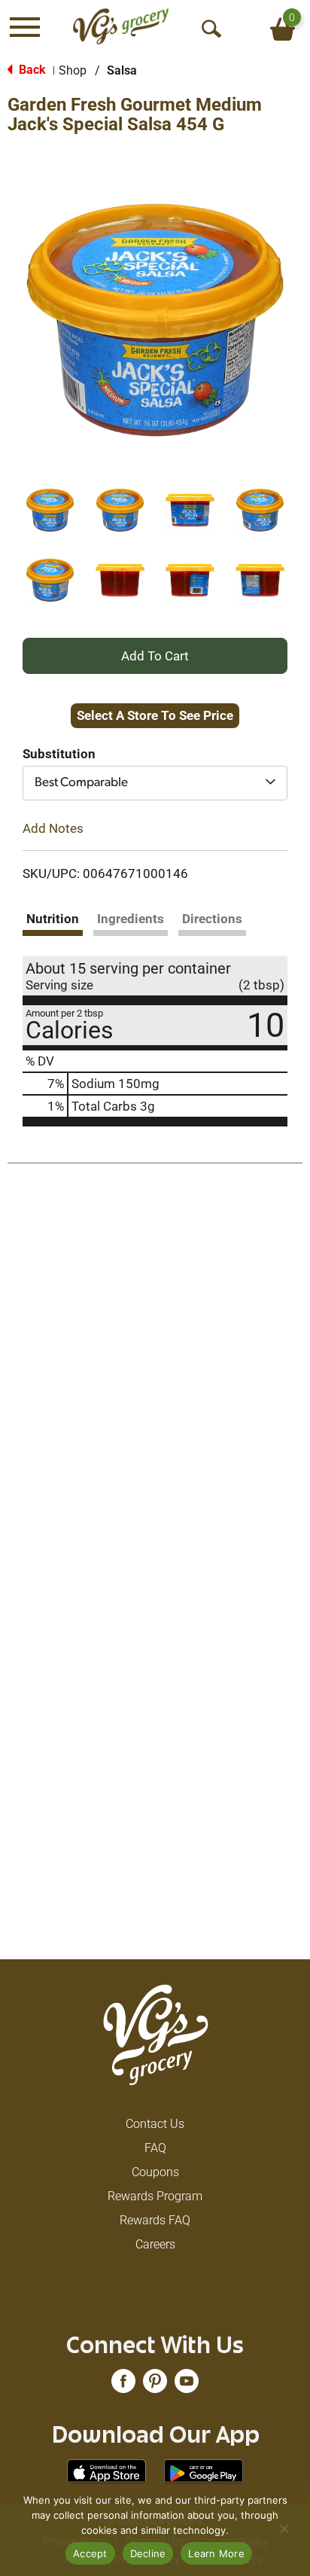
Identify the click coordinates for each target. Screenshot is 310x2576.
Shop (73, 70)
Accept (90, 2553)
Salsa (122, 70)
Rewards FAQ (155, 2220)
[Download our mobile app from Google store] (204, 2472)
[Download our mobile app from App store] (106, 2472)
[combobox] (155, 783)
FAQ (155, 2148)
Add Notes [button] (53, 828)
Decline (148, 2553)
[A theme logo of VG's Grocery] (121, 26)
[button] (50, 510)
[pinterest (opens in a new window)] (155, 2386)
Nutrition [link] (53, 919)
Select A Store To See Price (155, 715)
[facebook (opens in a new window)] (123, 2386)
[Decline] (284, 2529)
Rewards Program (155, 2196)
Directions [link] (212, 919)
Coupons (155, 2172)
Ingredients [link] (131, 919)
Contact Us (155, 2124)
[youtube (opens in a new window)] (187, 2386)
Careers (155, 2244)
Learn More (216, 2553)
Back (31, 70)
